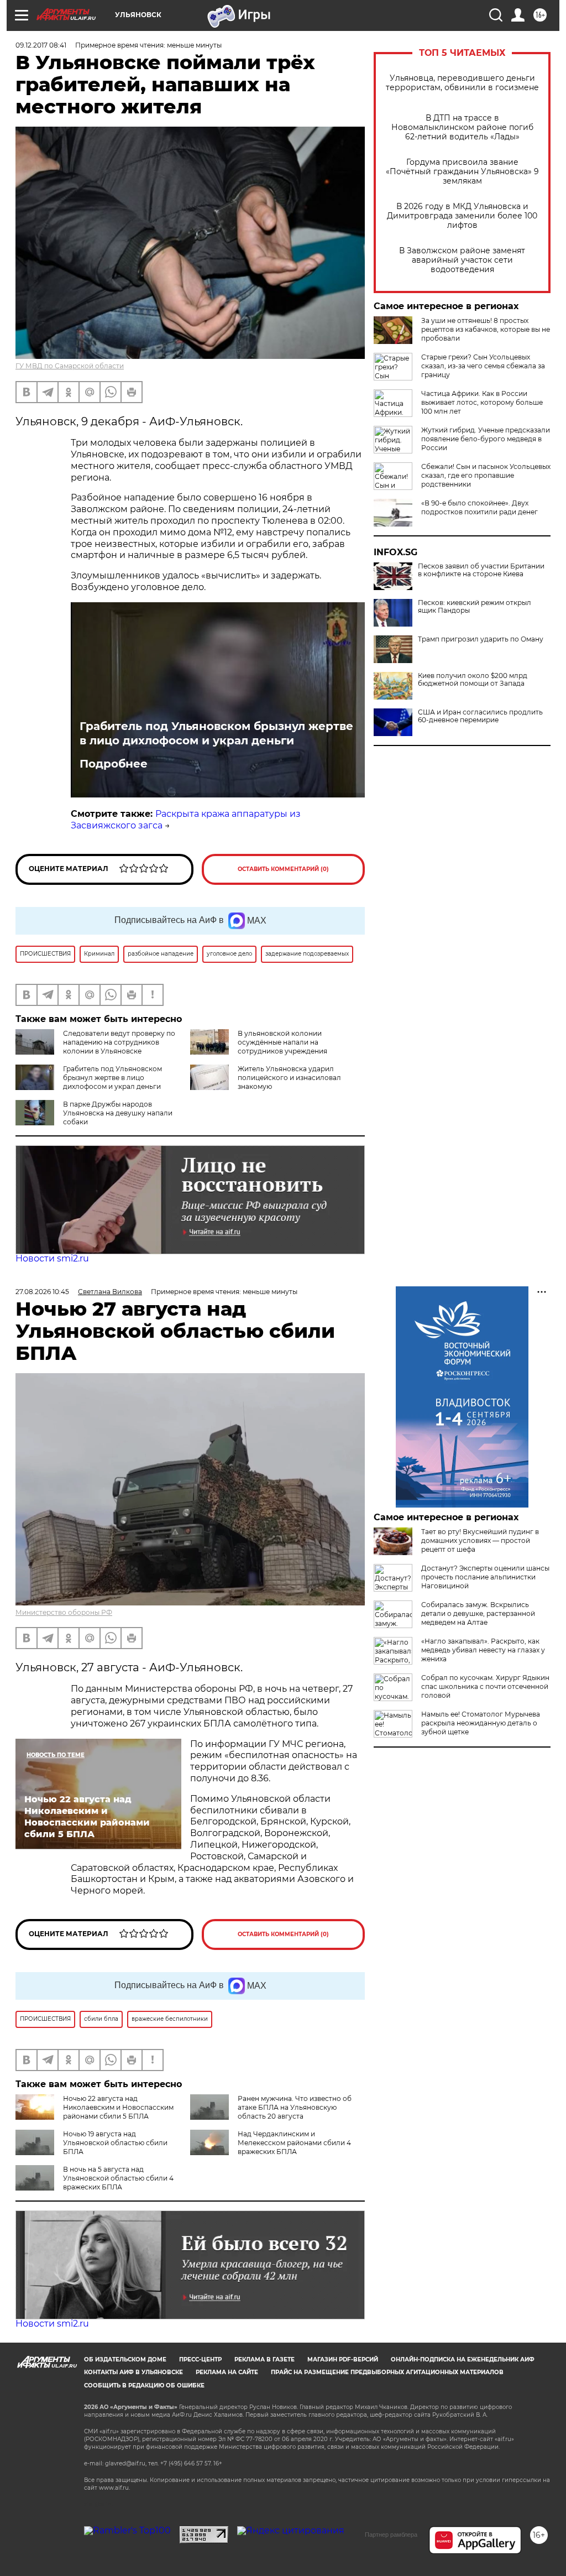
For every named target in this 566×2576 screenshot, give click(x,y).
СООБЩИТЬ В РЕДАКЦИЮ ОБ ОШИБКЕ (144, 2385)
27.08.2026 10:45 (42, 1292)
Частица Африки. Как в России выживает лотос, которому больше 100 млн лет (482, 402)
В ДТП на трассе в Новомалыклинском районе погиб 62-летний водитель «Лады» (462, 127)
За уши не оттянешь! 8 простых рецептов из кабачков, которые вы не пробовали (486, 329)
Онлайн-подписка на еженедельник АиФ (463, 2359)
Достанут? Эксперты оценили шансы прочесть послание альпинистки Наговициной (485, 1577)
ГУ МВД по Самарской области (70, 366)
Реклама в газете (264, 2359)
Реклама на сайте (227, 2372)
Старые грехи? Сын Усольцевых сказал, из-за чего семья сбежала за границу (483, 366)
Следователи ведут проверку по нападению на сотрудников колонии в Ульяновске (119, 1042)
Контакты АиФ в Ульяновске (133, 2372)
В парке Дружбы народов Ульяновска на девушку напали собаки (118, 1113)
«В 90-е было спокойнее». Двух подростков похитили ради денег (479, 507)
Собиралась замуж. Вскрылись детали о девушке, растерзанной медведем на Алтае (478, 1613)
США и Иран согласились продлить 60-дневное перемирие (480, 716)
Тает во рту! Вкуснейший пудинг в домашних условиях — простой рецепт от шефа (480, 1540)
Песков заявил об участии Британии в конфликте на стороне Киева (481, 570)
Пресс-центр (200, 2359)
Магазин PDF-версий (343, 2359)
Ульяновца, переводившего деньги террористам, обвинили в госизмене (462, 83)
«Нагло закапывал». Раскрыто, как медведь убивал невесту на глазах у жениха (483, 1650)
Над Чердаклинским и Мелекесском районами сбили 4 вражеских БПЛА (294, 2143)
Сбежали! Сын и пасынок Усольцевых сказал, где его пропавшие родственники (486, 475)
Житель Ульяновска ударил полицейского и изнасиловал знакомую (289, 1078)
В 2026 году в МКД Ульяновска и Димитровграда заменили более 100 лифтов (462, 216)
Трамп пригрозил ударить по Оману (481, 639)
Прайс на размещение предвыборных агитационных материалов (387, 2372)
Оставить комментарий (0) (283, 869)
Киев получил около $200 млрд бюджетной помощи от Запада (473, 680)
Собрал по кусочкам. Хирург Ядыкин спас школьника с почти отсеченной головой (485, 1686)
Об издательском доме (125, 2359)
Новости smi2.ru (52, 1258)
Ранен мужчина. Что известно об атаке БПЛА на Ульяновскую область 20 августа (295, 2107)
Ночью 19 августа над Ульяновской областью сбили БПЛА (115, 2143)
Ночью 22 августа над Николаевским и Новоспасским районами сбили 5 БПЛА (118, 2107)
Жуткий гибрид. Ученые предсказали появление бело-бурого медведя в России (486, 439)
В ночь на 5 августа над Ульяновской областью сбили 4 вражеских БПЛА (118, 2178)
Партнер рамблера (391, 2535)
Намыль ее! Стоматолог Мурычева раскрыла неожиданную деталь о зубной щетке (481, 1723)
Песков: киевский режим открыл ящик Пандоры (475, 607)
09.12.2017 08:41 (41, 45)
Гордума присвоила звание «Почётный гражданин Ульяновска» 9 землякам (462, 172)
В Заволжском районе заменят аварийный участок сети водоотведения (462, 260)
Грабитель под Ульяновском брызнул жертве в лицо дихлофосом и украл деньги (216, 733)
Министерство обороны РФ (64, 1612)
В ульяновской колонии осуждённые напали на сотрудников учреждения (282, 1042)
